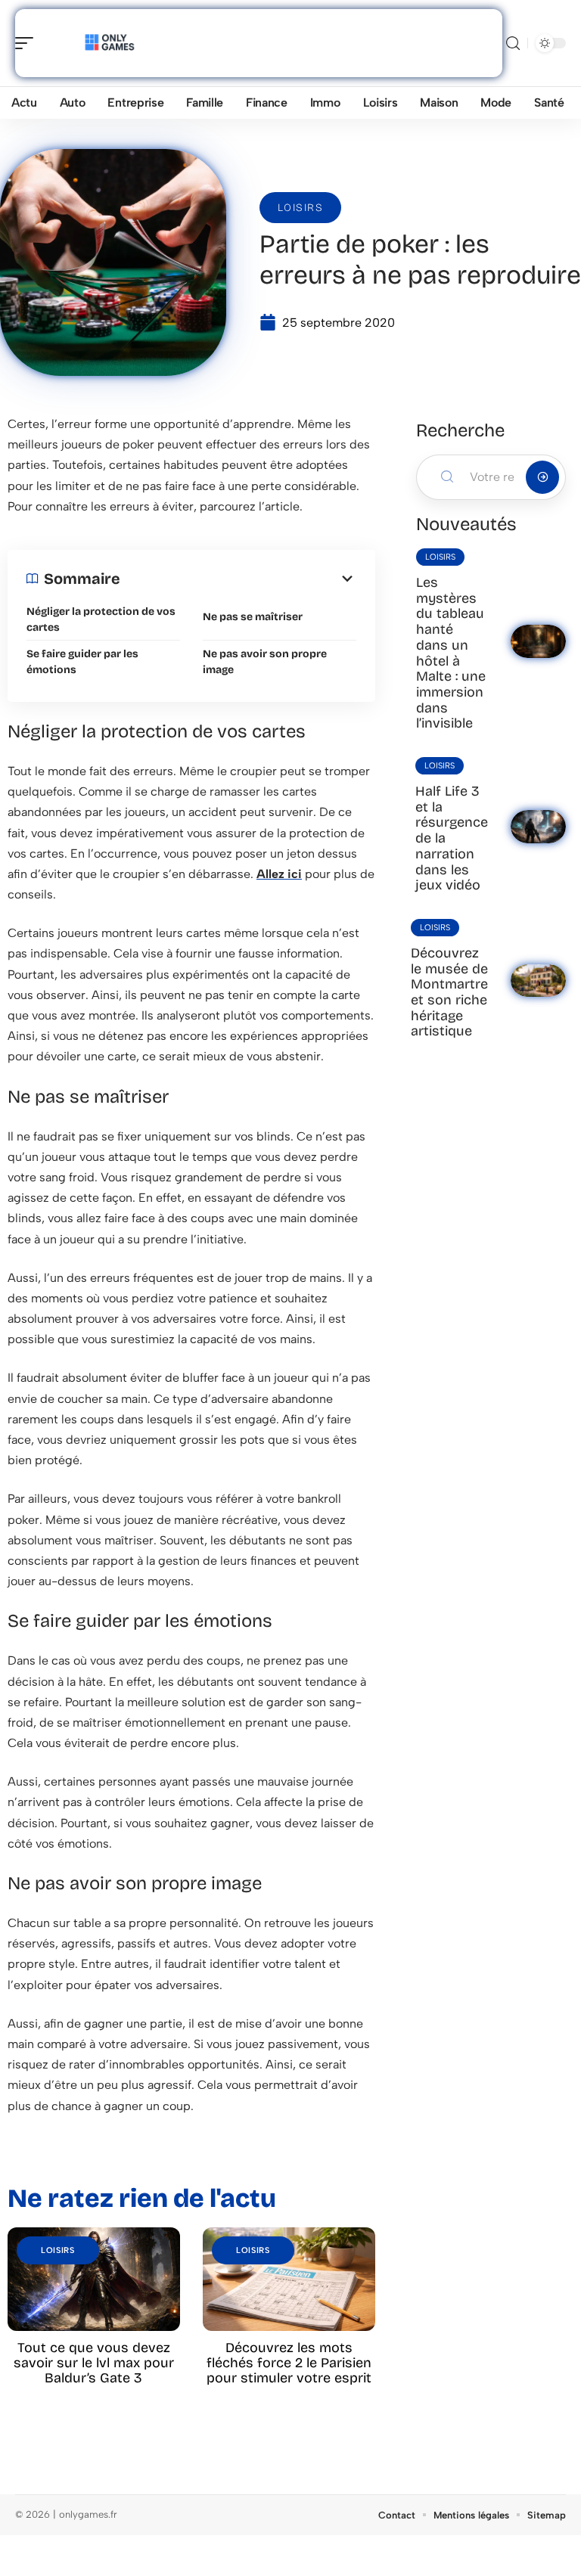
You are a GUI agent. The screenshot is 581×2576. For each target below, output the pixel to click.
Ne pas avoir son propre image (265, 662)
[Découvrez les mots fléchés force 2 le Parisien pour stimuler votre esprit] (289, 2279)
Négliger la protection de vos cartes (101, 619)
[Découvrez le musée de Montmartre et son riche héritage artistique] (538, 981)
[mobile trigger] (28, 43)
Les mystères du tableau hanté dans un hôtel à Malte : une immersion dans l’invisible (451, 653)
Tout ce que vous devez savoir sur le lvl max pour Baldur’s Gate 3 (94, 2363)
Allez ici (279, 874)
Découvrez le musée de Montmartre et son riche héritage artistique (449, 992)
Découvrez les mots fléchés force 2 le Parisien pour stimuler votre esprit (289, 2363)
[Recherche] (513, 43)
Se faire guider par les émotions (82, 662)
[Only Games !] (109, 43)
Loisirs (301, 208)
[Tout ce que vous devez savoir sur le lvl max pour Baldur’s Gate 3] (94, 2279)
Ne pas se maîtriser (253, 617)
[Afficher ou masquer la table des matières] (238, 579)
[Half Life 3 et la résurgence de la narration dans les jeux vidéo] (538, 827)
